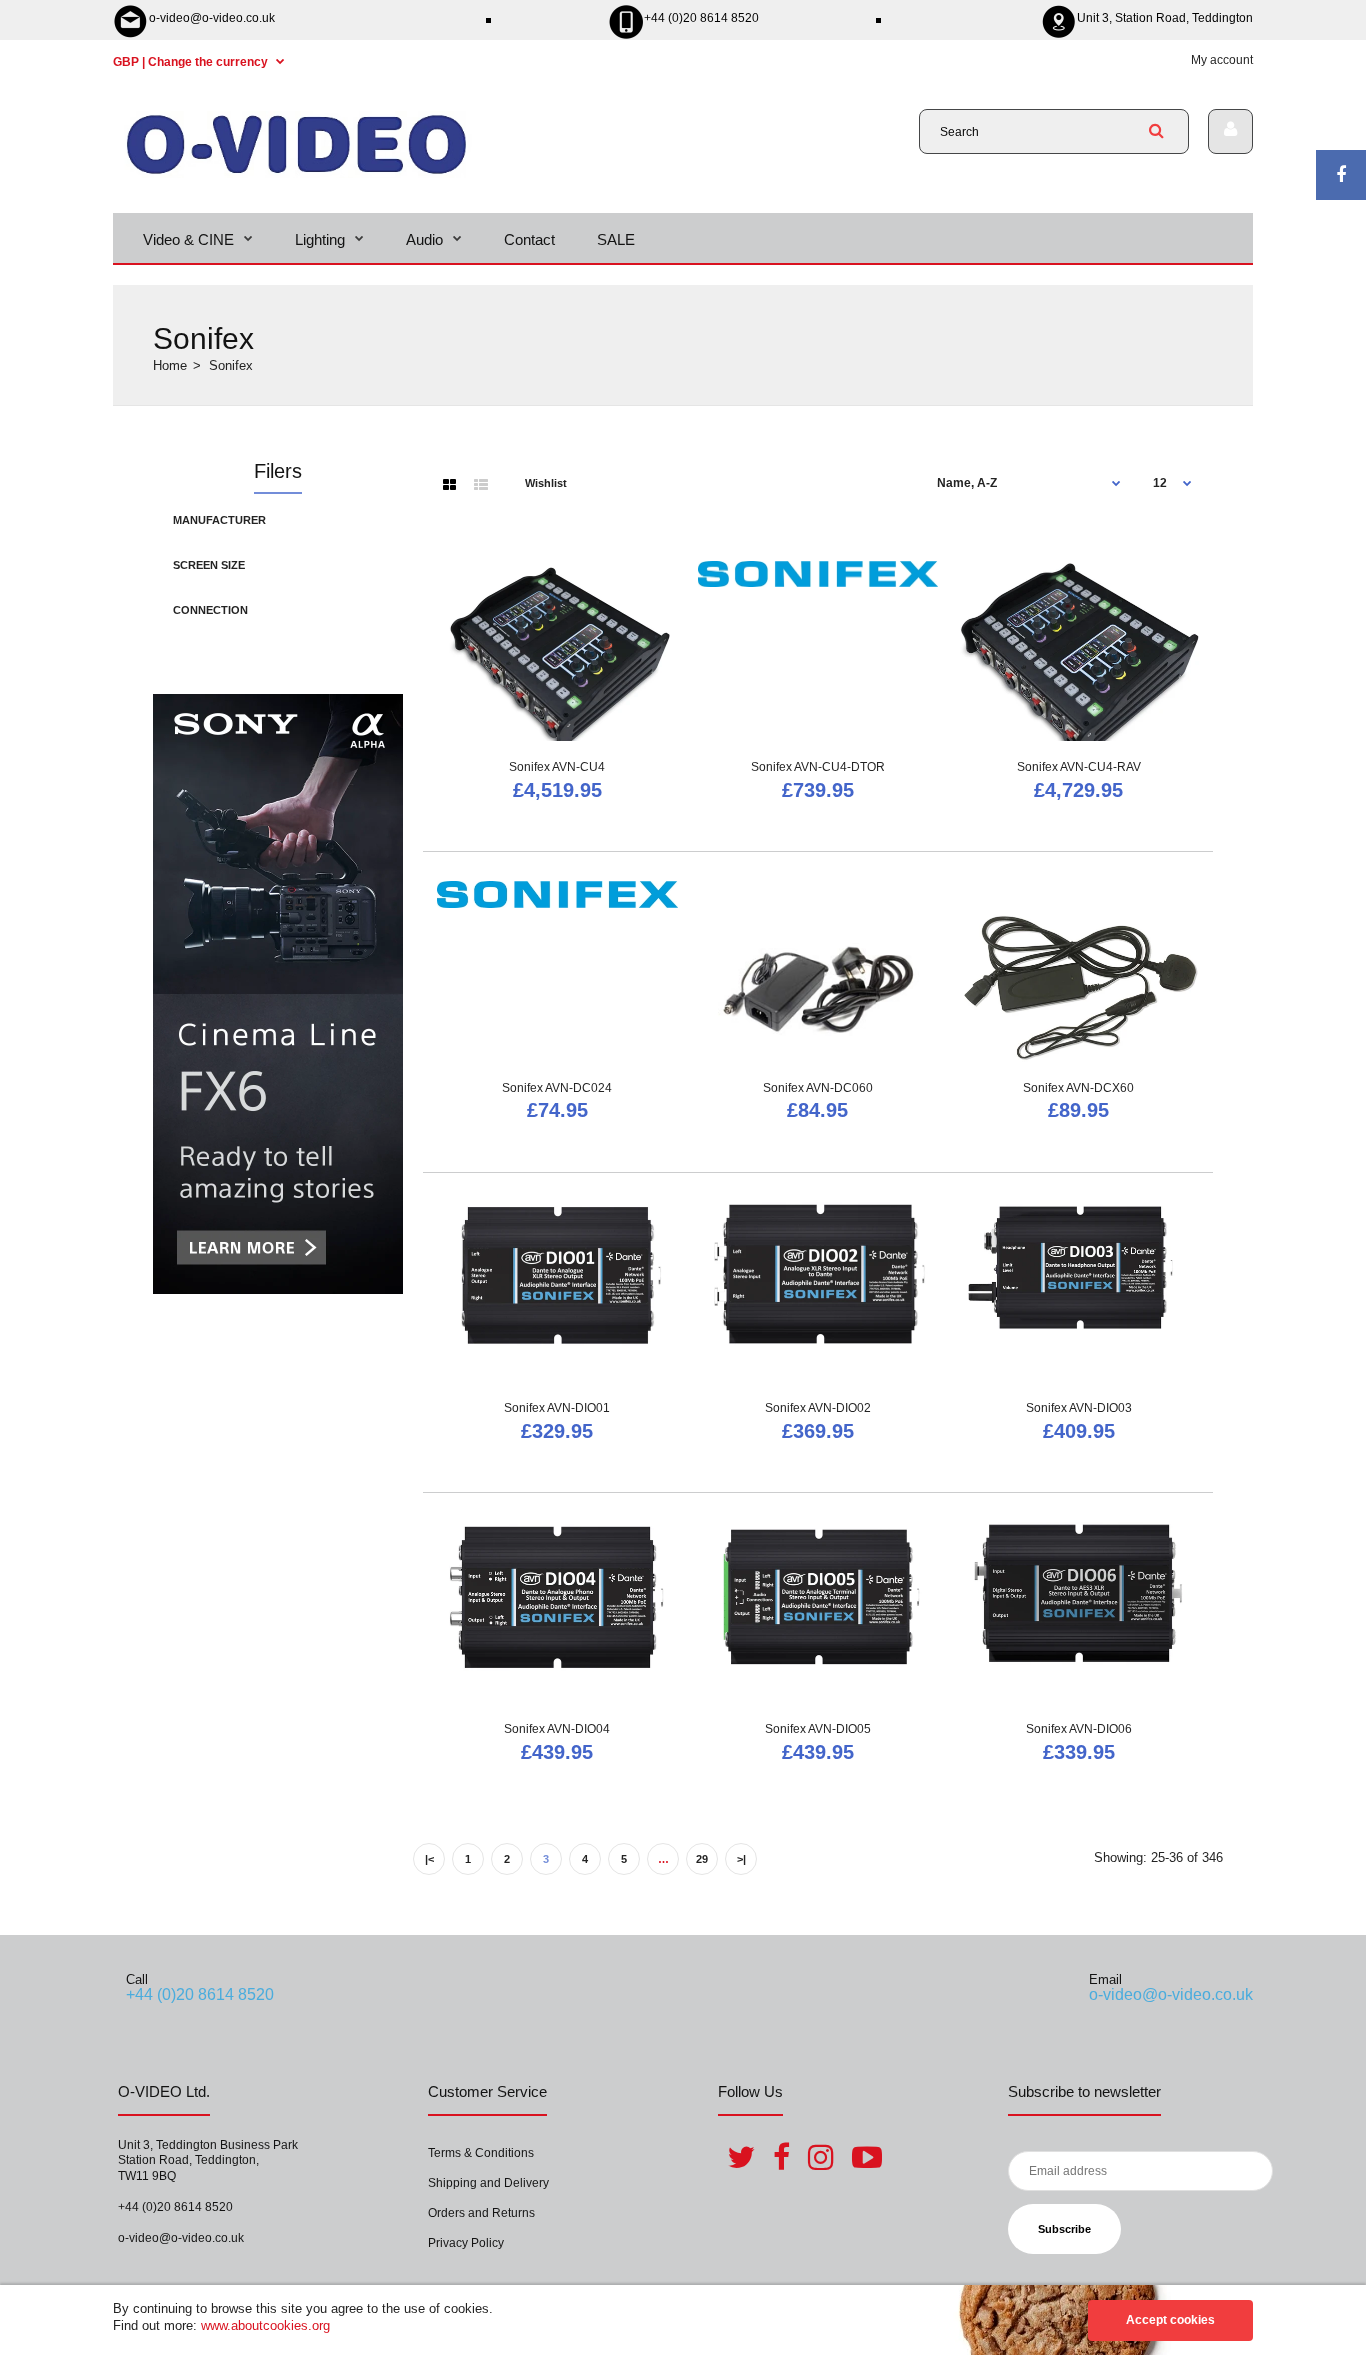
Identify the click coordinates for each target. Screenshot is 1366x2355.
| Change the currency (192, 62)
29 (702, 1859)
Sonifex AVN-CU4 (557, 767)
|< (429, 1859)
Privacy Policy (466, 2243)
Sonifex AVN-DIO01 (557, 1408)
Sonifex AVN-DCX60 (1078, 1088)
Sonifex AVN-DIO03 (1079, 1408)
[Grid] (449, 485)
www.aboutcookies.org (265, 2325)
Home (170, 365)
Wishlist (546, 483)
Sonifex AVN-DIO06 (1079, 1729)
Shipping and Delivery (488, 2183)
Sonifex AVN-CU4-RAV (1079, 767)
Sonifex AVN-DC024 (557, 1088)
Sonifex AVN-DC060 (818, 1088)
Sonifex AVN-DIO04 (557, 1729)
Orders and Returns (481, 2213)
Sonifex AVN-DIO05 (818, 1729)
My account (1222, 60)
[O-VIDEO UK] (296, 173)
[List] (481, 485)
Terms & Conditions (481, 2153)
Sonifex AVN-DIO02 (818, 1408)
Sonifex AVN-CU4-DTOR (818, 767)
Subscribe (1064, 2229)
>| (741, 1859)
